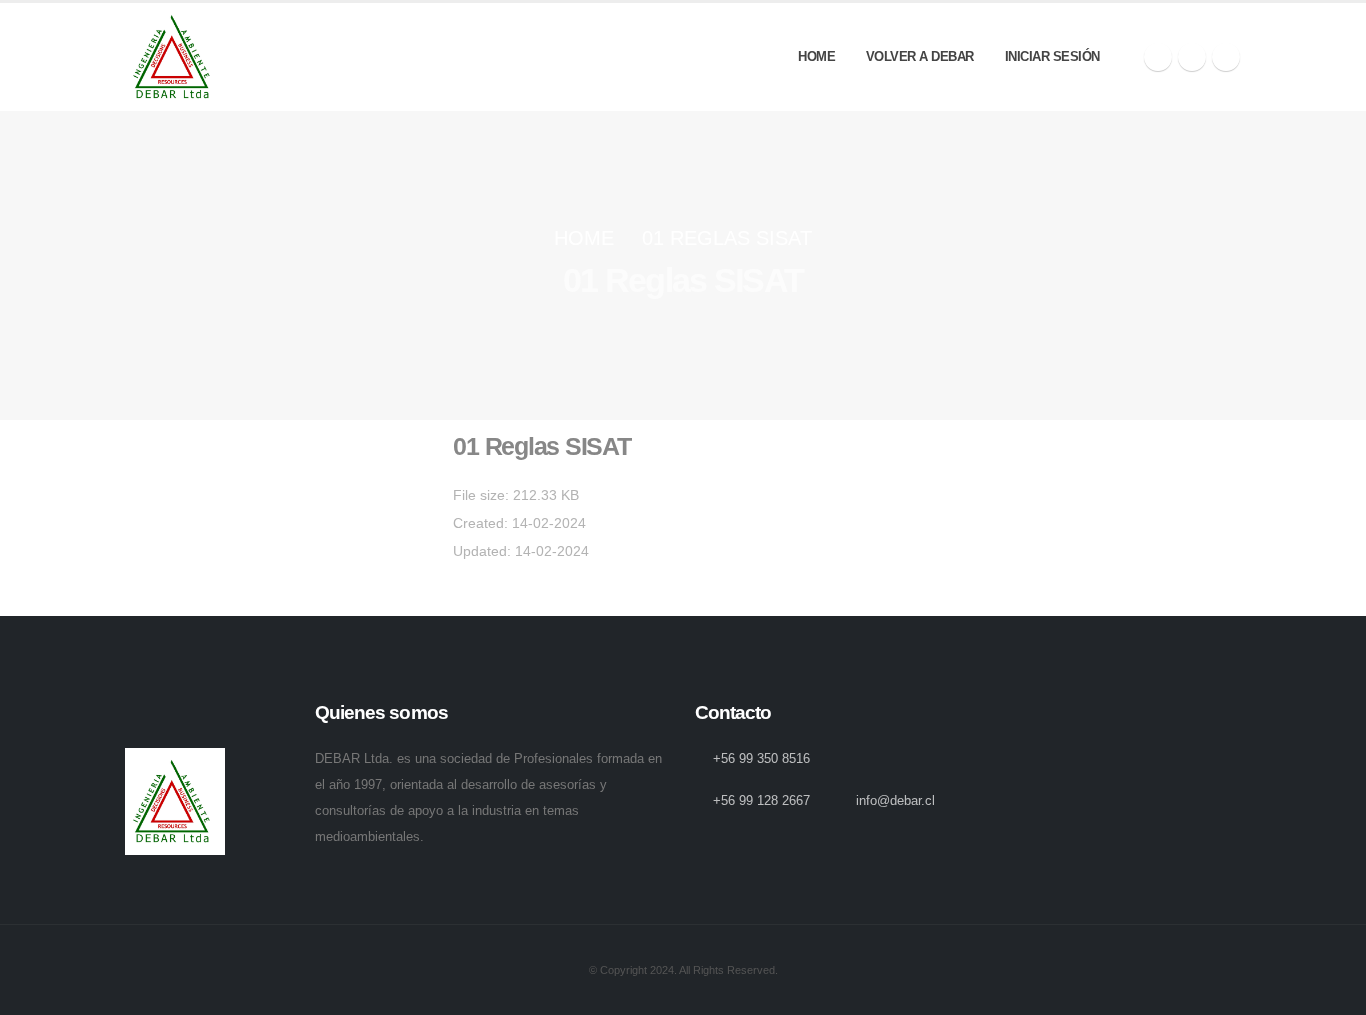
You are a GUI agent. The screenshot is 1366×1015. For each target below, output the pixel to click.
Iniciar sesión (1052, 56)
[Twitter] (1192, 57)
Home (816, 56)
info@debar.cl (895, 801)
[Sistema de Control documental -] (175, 57)
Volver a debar (920, 56)
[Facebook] (1158, 57)
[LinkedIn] (1226, 57)
